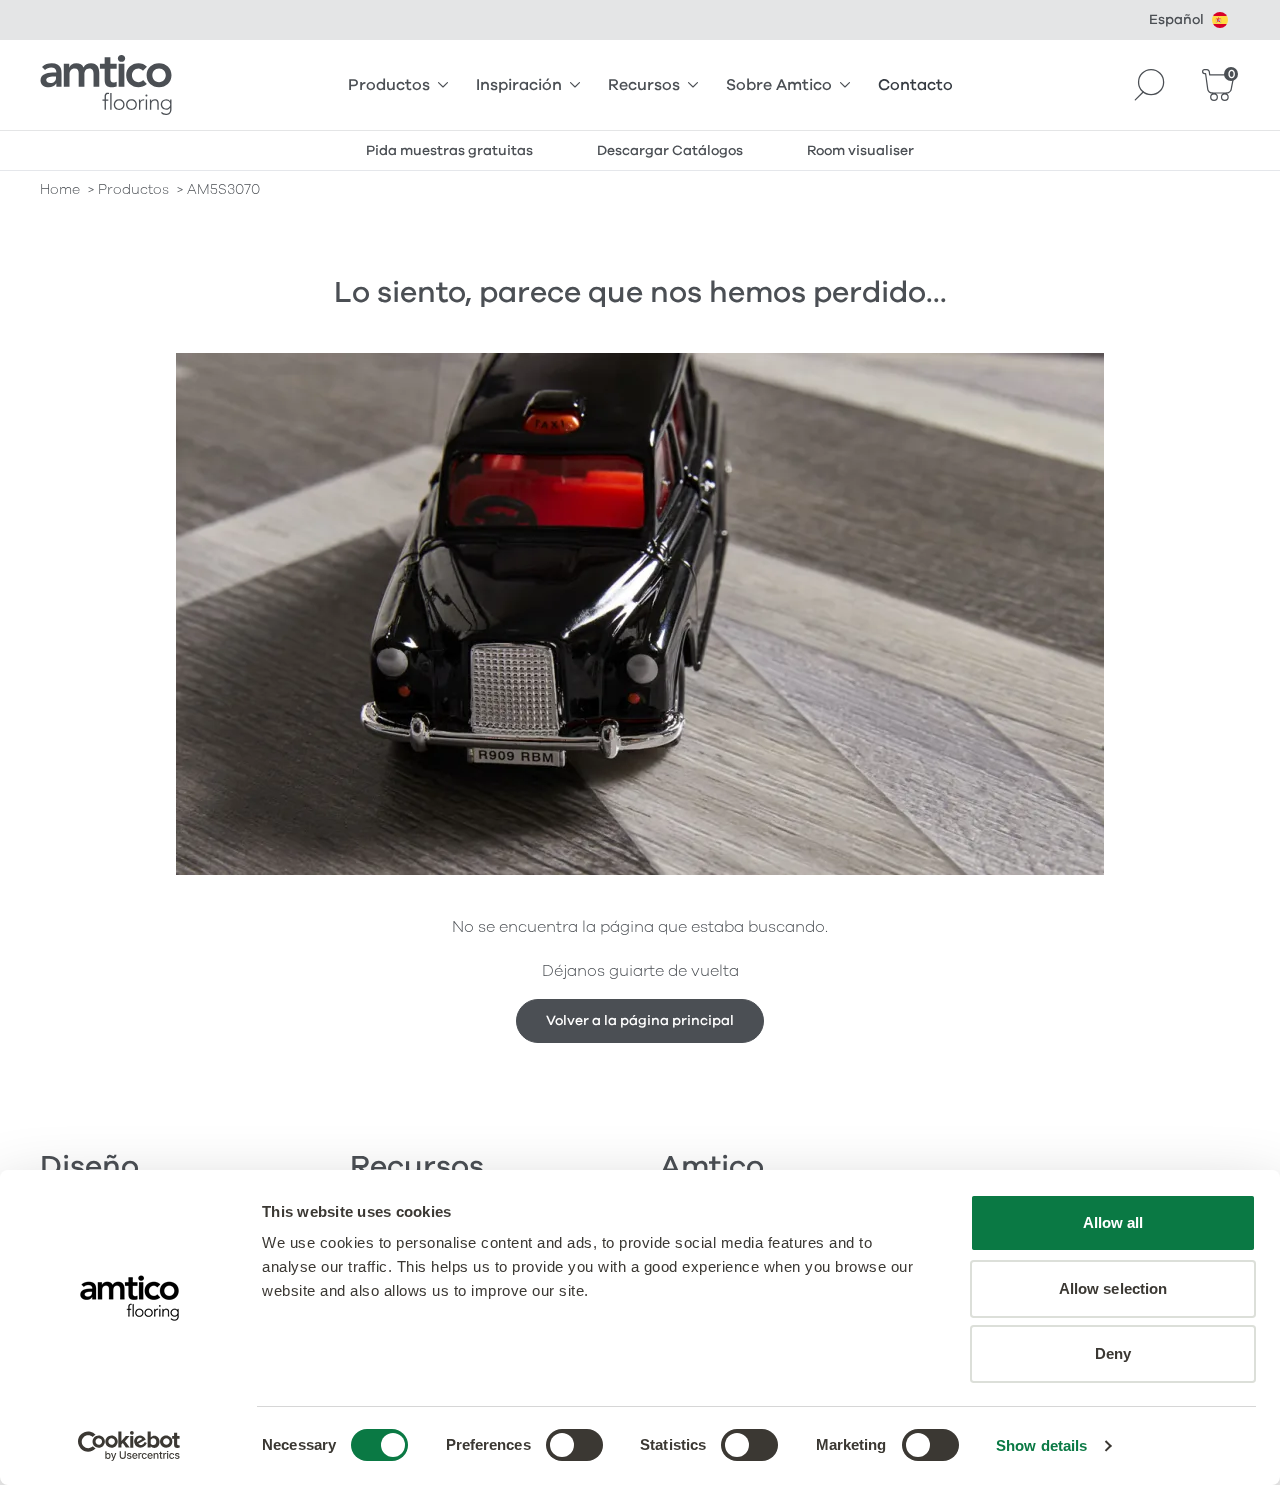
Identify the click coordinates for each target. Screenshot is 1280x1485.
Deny (1113, 1353)
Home (60, 189)
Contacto (915, 85)
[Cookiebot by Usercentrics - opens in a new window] (129, 1446)
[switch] (574, 1445)
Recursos (644, 85)
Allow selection (1113, 1288)
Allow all (1113, 1222)
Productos (389, 85)
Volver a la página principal (640, 1020)
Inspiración (519, 85)
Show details (1041, 1445)
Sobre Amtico (779, 85)
